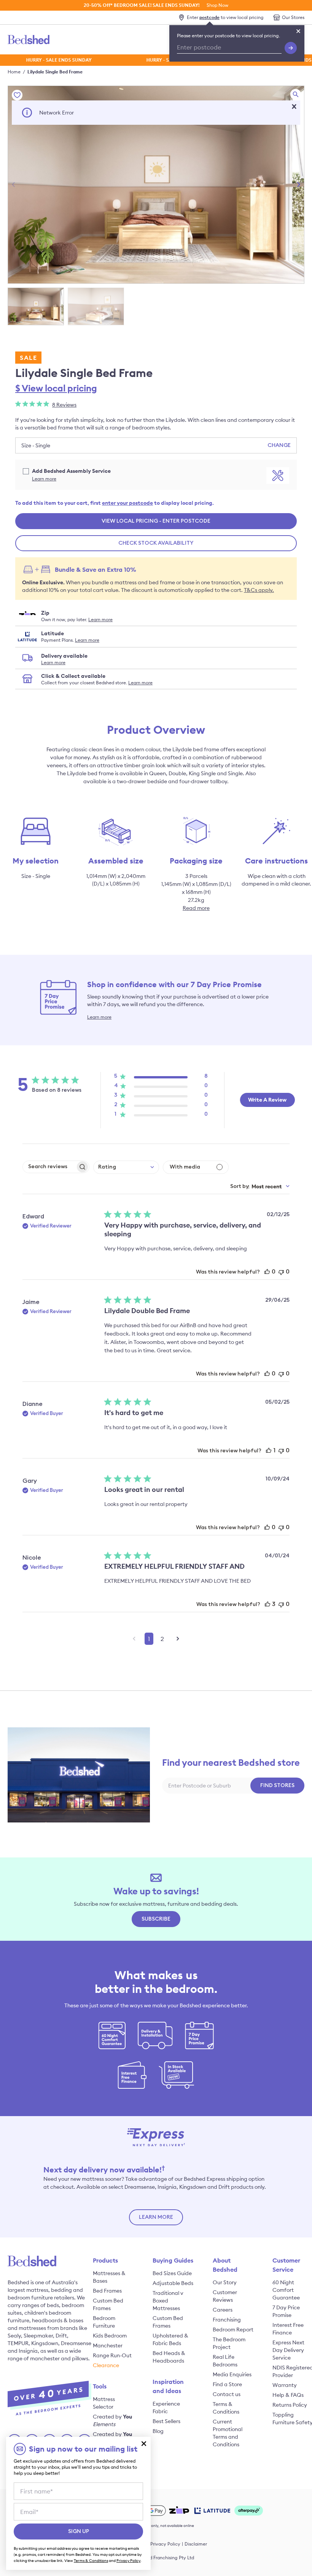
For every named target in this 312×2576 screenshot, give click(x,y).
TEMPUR (18, 2343)
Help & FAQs (288, 2395)
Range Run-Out (112, 2355)
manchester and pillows (59, 2358)
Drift (61, 2336)
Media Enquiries (232, 2374)
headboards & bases (58, 2320)
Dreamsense (76, 2343)
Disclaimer (196, 2544)
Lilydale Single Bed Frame (55, 72)
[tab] (36, 306)
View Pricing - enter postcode (156, 521)
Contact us (227, 2394)
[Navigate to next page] (178, 1639)
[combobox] (126, 1167)
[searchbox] (49, 1167)
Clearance (106, 2365)
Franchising (227, 2320)
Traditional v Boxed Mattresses (168, 2301)
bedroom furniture (30, 2298)
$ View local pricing (56, 388)
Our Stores (293, 17)
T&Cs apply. (259, 590)
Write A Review (267, 1100)
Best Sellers (166, 2421)
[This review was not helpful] (281, 1272)
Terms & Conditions (91, 2561)
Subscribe (156, 1919)
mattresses (32, 2328)
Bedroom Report (233, 2330)
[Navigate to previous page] (134, 1639)
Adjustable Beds (173, 2283)
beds (53, 2305)
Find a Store (227, 2384)
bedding (61, 2290)
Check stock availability (156, 543)
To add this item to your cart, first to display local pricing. (115, 503)
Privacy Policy (165, 2544)
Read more (196, 908)
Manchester (108, 2345)
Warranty (285, 2385)
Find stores (277, 1786)
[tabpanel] (156, 185)
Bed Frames (107, 2291)
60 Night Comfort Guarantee (286, 2290)
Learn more (44, 479)
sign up (79, 2531)
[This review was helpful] (267, 1272)
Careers (223, 2310)
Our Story (225, 2282)
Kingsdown (45, 2343)
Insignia (28, 2351)
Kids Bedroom (110, 2336)
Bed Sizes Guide (172, 2273)
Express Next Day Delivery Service (288, 2350)
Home (14, 72)
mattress (37, 2290)
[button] (294, 107)
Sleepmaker (38, 2336)
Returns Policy (290, 2405)
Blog (158, 2431)
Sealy (14, 2336)
